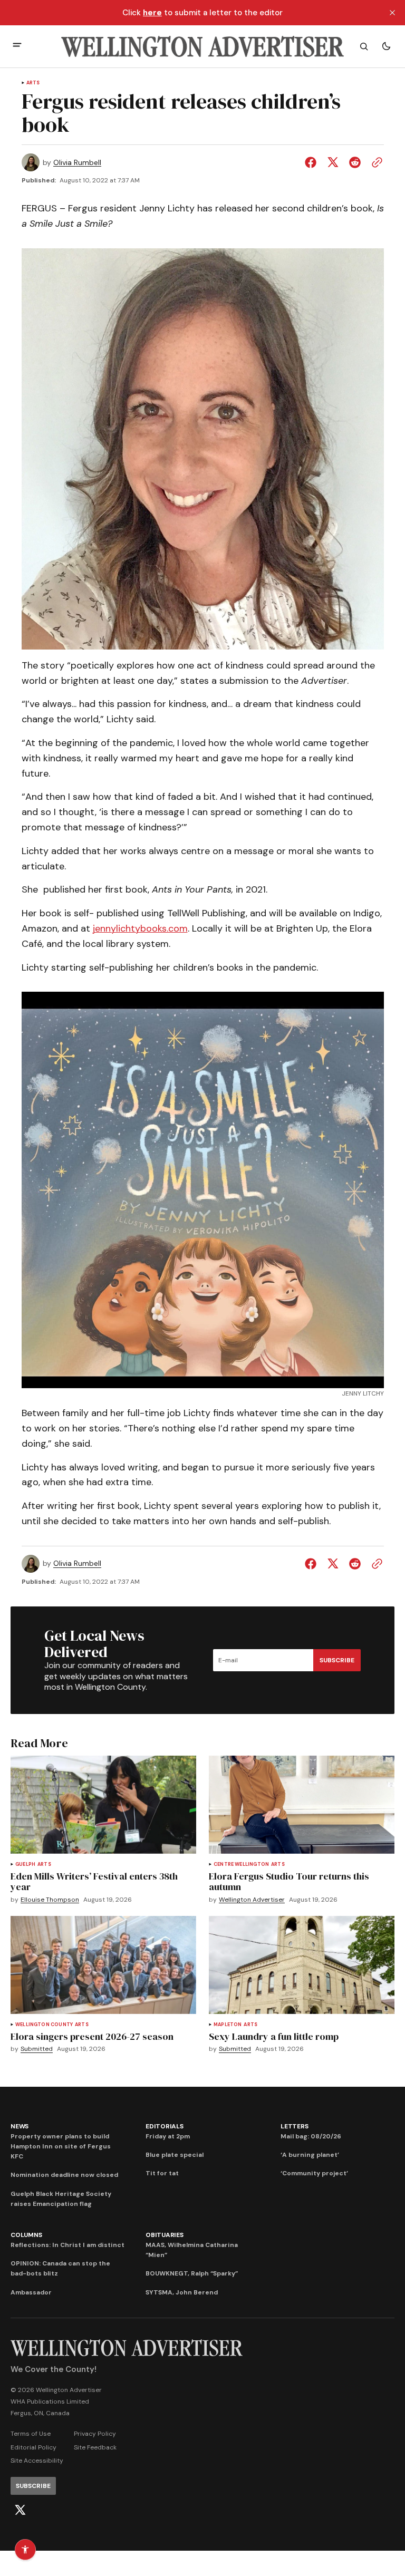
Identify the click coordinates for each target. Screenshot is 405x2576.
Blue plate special (175, 2155)
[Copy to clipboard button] (375, 162)
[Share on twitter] (333, 162)
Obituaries (165, 2235)
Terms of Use (31, 2434)
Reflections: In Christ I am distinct (67, 2245)
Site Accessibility (37, 2461)
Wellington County (44, 2025)
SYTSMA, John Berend (182, 2292)
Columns (26, 2235)
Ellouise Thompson (50, 1900)
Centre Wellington (241, 1865)
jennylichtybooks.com (140, 928)
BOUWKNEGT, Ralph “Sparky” (192, 2273)
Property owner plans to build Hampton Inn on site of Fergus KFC (61, 2146)
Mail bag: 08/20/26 (311, 2136)
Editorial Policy (33, 2447)
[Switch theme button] (386, 46)
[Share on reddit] (355, 162)
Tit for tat (162, 2173)
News (20, 2126)
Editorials (165, 2126)
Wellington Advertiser (252, 1900)
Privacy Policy (95, 2434)
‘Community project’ (314, 2173)
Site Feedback (95, 2447)
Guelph (25, 1865)
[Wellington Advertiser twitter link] (20, 2510)
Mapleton (228, 2025)
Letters (294, 2126)
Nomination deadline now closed (64, 2175)
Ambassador (31, 2292)
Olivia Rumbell (77, 163)
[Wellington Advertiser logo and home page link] (202, 46)
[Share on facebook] (313, 162)
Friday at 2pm (168, 2136)
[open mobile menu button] (17, 46)
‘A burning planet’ (310, 2155)
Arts (33, 83)
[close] (392, 13)
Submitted (37, 2049)
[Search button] (364, 46)
